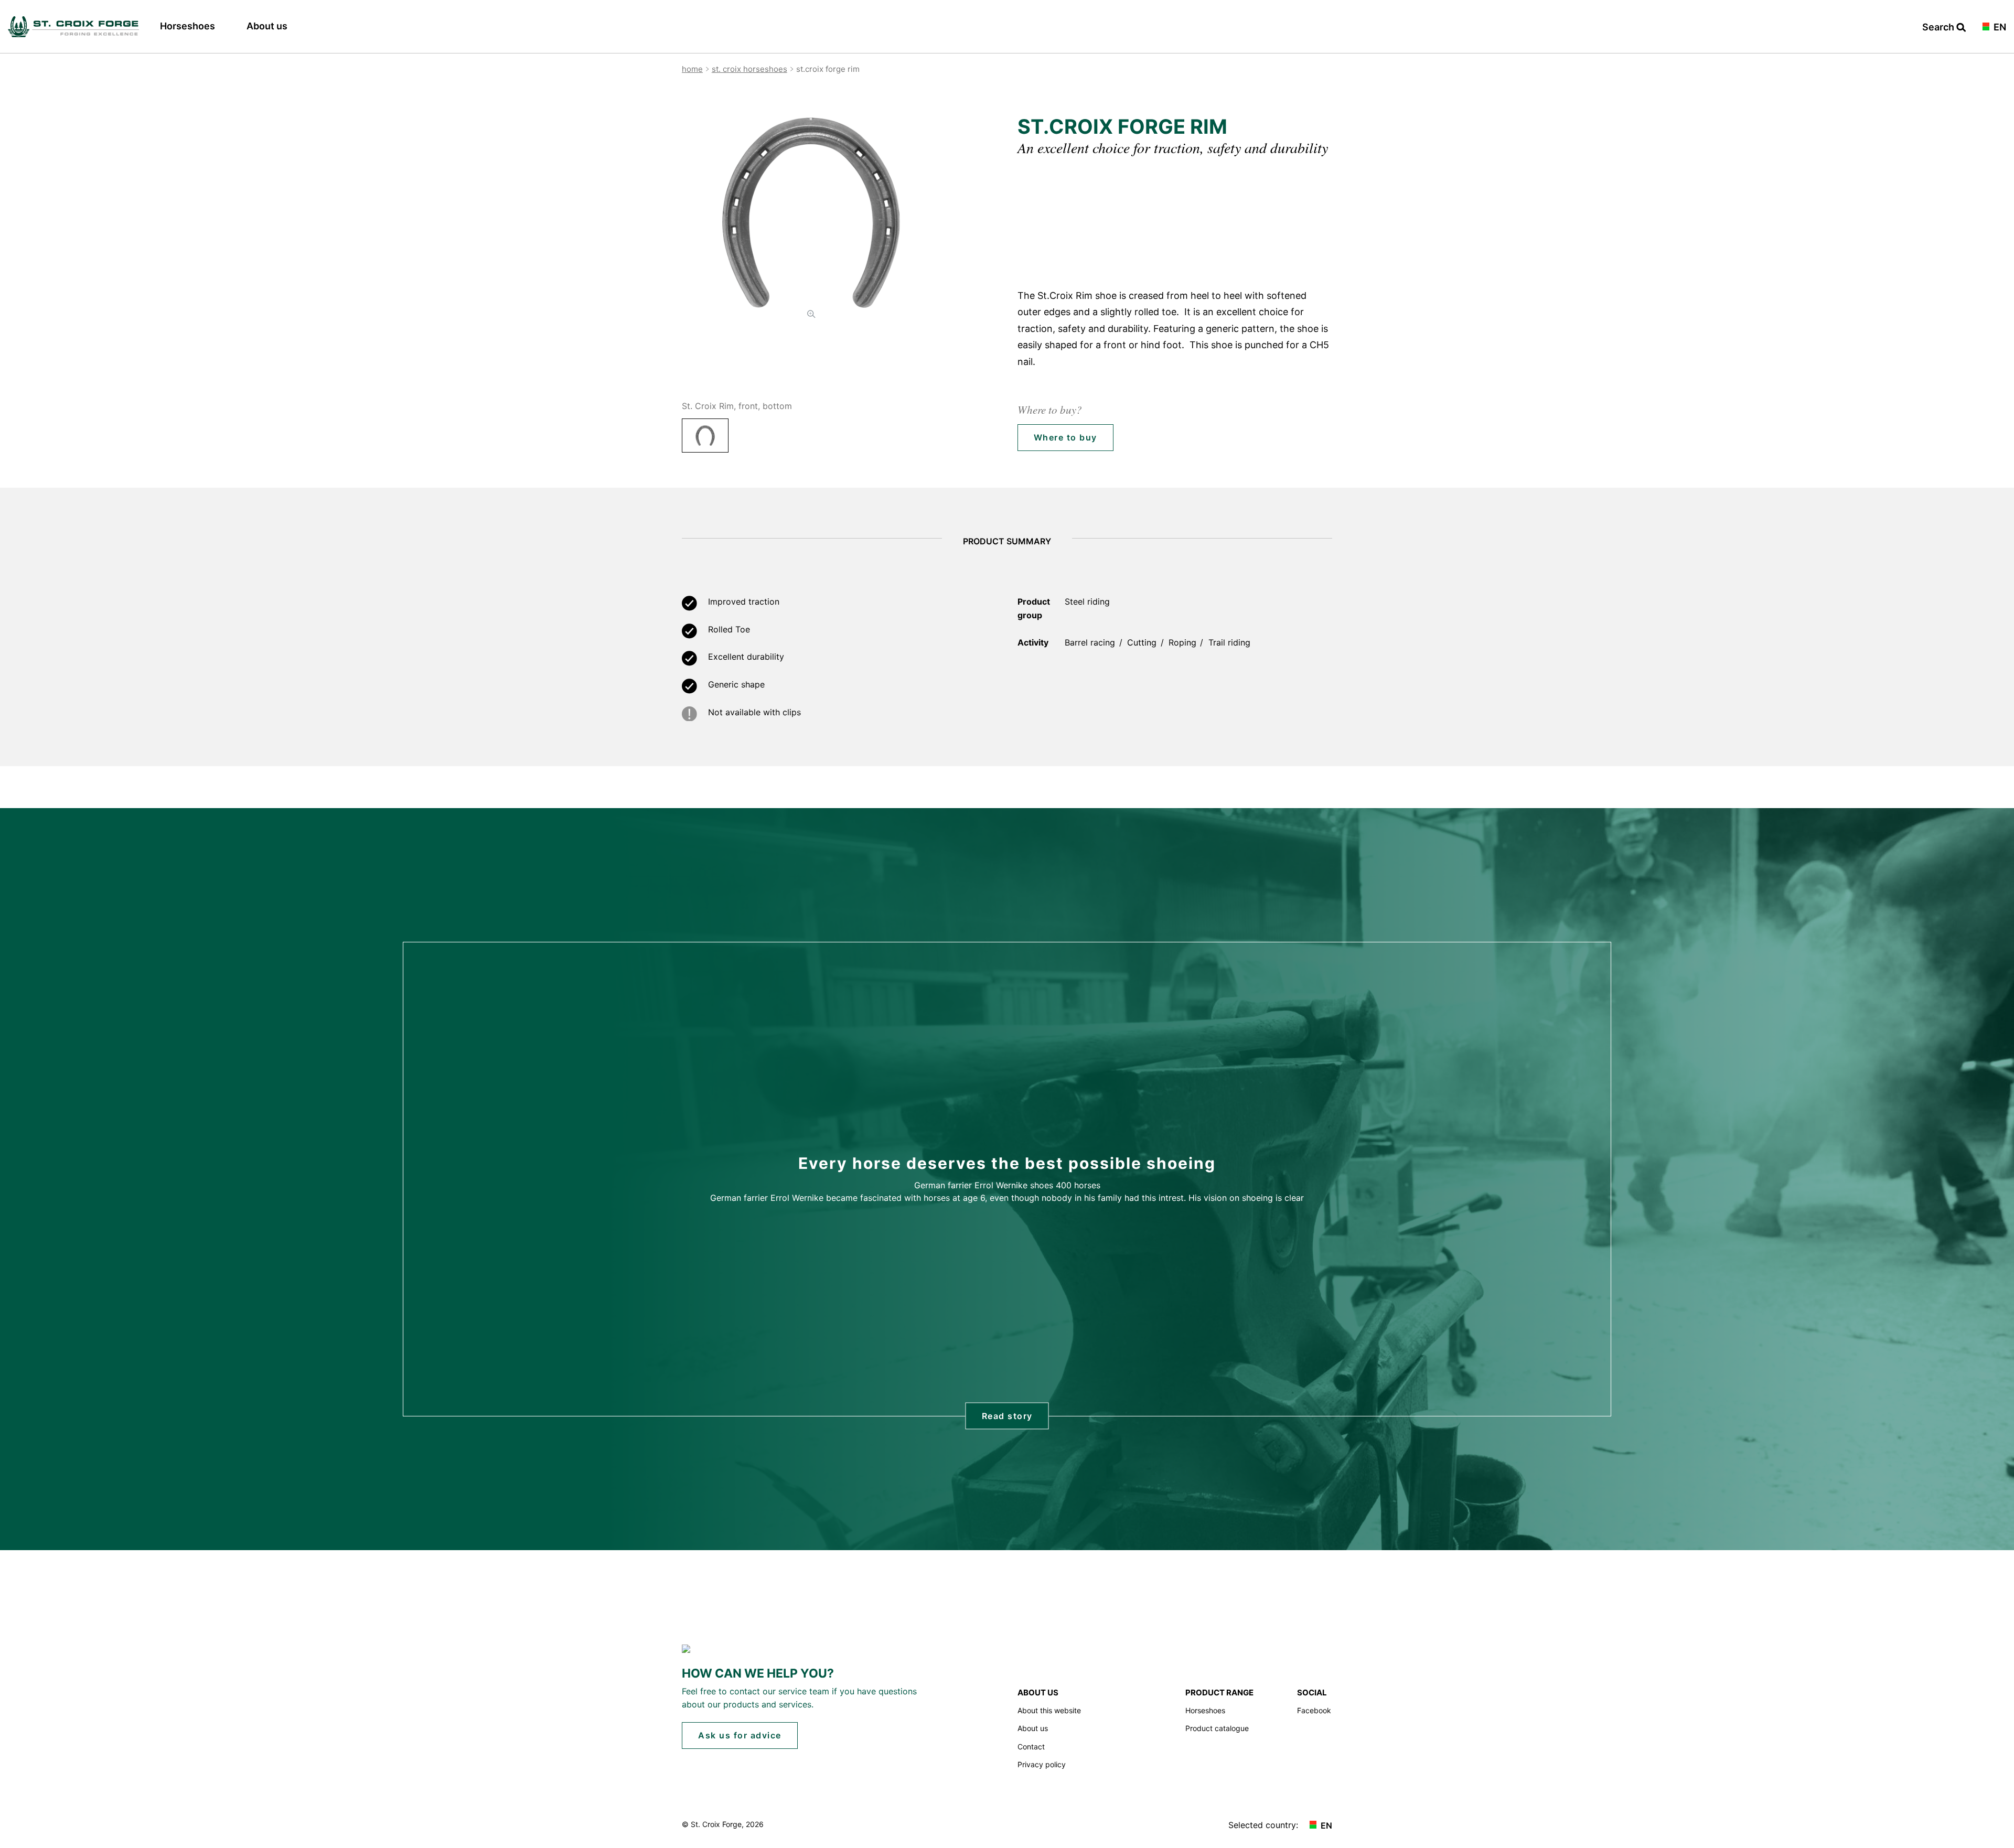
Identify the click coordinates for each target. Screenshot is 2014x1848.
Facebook (1314, 1710)
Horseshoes (188, 26)
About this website (1049, 1710)
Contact (1031, 1747)
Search (1939, 28)
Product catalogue (1217, 1728)
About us (267, 26)
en (1999, 28)
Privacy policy (1042, 1764)
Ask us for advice (740, 1735)
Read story (1007, 1416)
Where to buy (1065, 437)
